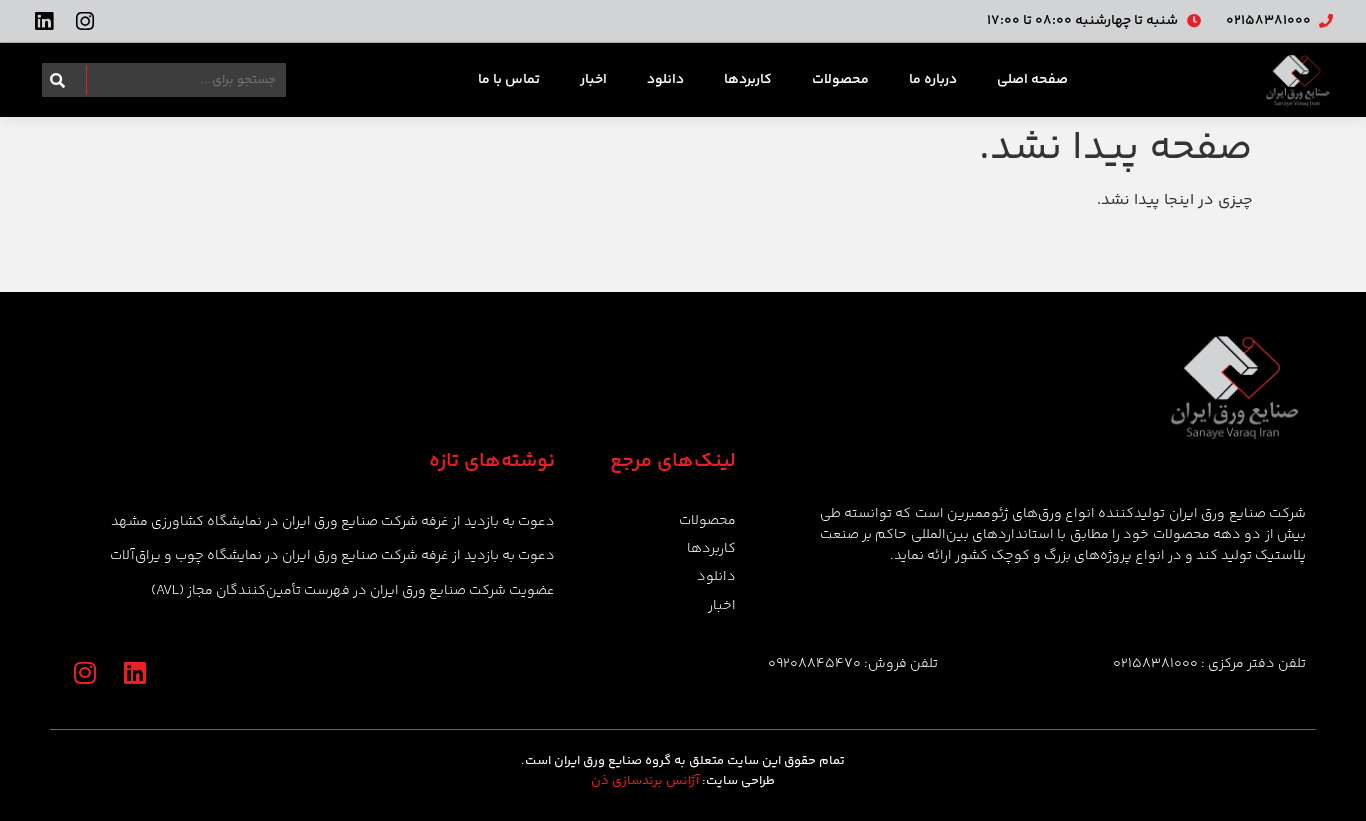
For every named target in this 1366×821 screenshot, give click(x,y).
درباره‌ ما (933, 80)
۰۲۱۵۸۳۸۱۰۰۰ (1155, 664)
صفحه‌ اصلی (1032, 80)
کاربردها (748, 80)
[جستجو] (53, 80)
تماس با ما (509, 80)
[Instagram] (84, 21)
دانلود (665, 80)
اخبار (593, 80)
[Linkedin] (43, 21)
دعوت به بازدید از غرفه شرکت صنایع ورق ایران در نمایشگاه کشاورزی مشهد (333, 522)
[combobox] (175, 80)
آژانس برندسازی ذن (645, 781)
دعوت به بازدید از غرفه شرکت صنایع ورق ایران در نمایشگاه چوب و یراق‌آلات (332, 556)
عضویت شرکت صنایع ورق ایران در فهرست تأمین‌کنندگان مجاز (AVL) (353, 591)
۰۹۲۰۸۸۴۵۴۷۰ (814, 664)
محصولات (840, 80)
